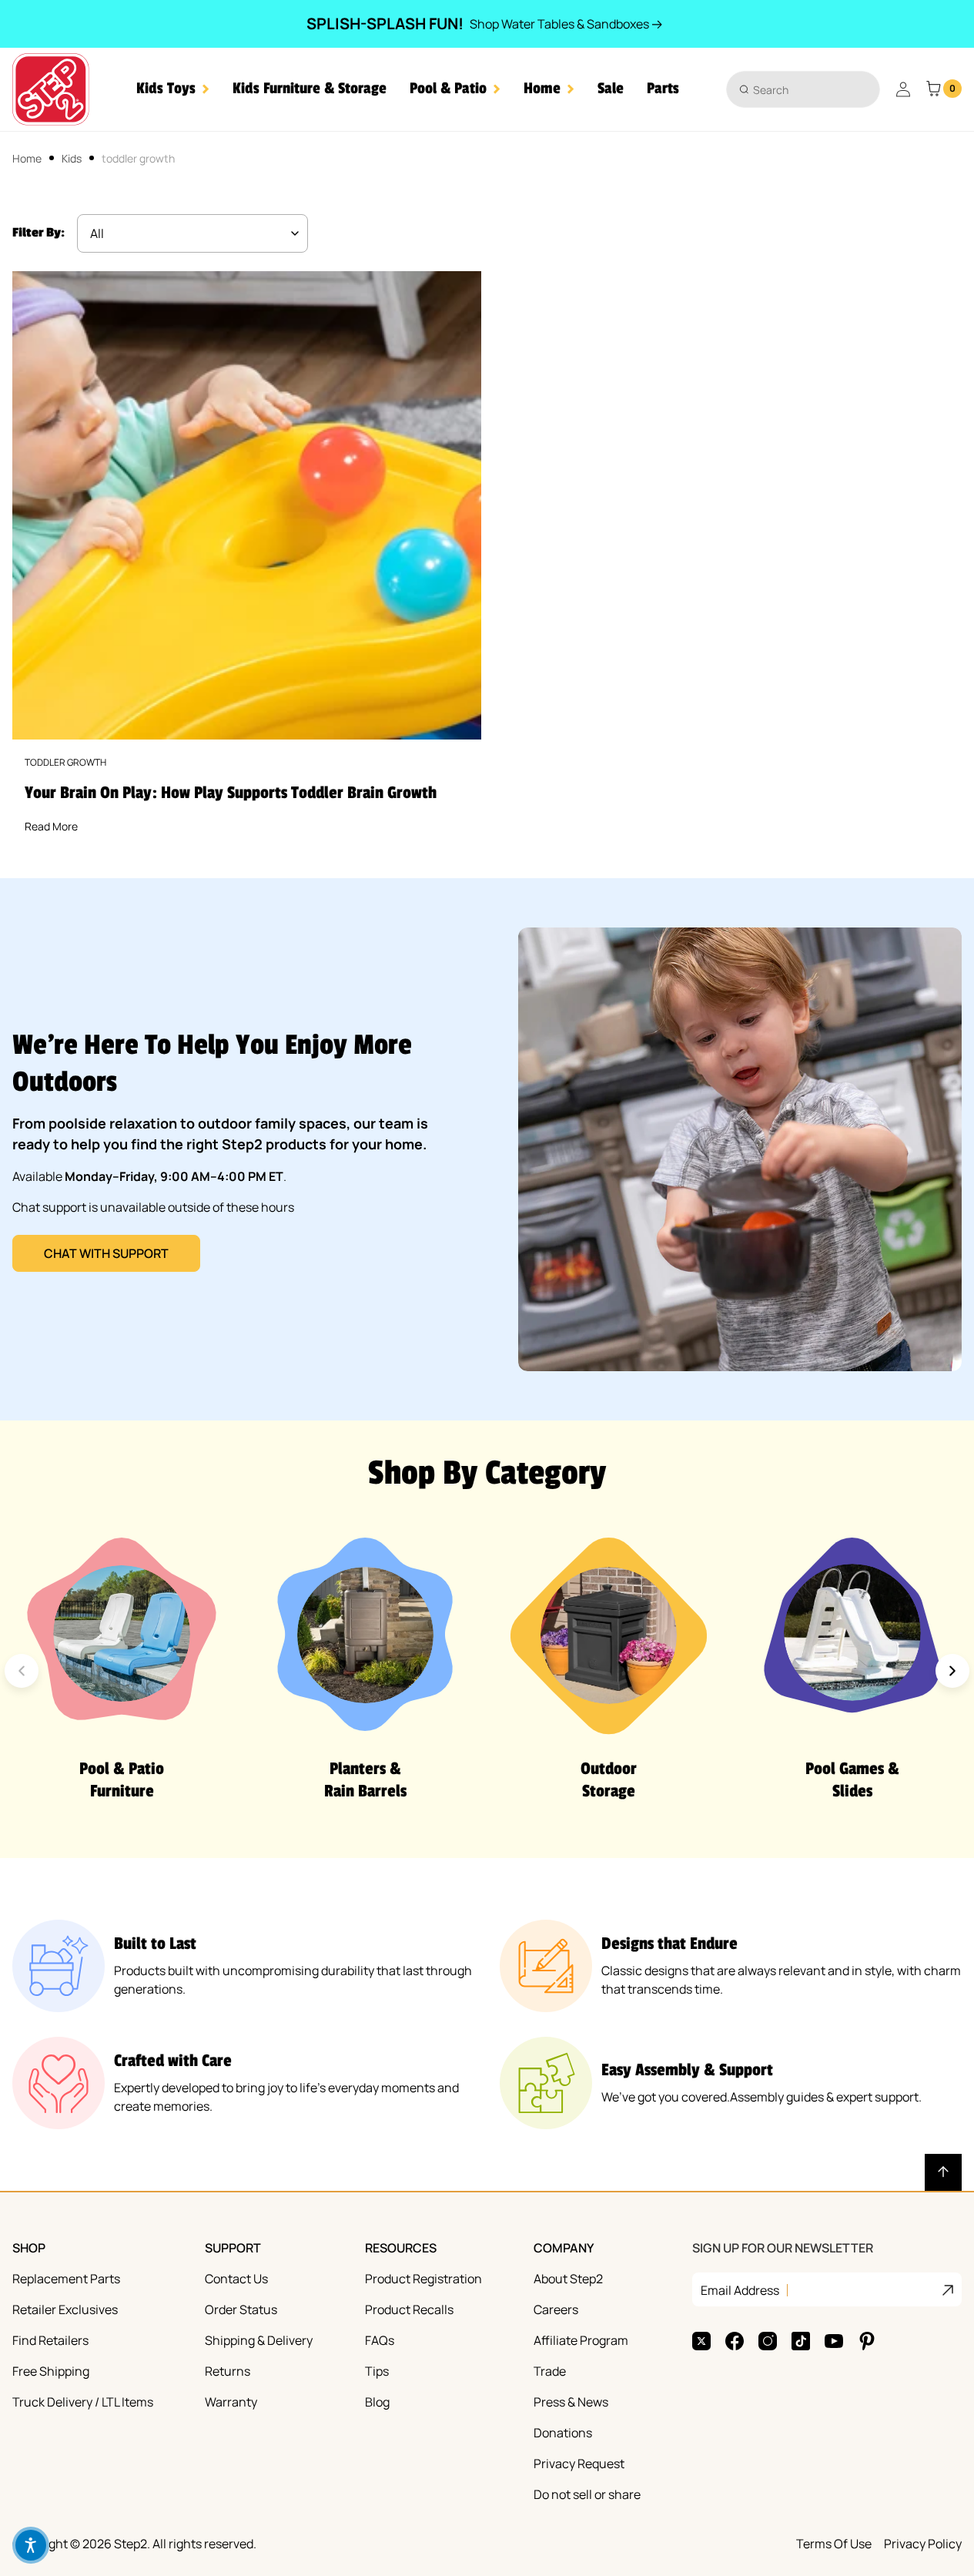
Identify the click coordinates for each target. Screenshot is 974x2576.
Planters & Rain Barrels (365, 1780)
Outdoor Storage (609, 1780)
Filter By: (38, 233)
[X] (701, 2341)
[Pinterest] (867, 2341)
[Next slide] (952, 1671)
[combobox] (803, 89)
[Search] (744, 89)
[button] (173, 89)
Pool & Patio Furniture (122, 1780)
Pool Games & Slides (852, 1780)
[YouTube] (834, 2341)
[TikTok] (801, 2341)
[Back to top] (943, 2172)
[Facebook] (735, 2341)
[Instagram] (768, 2341)
